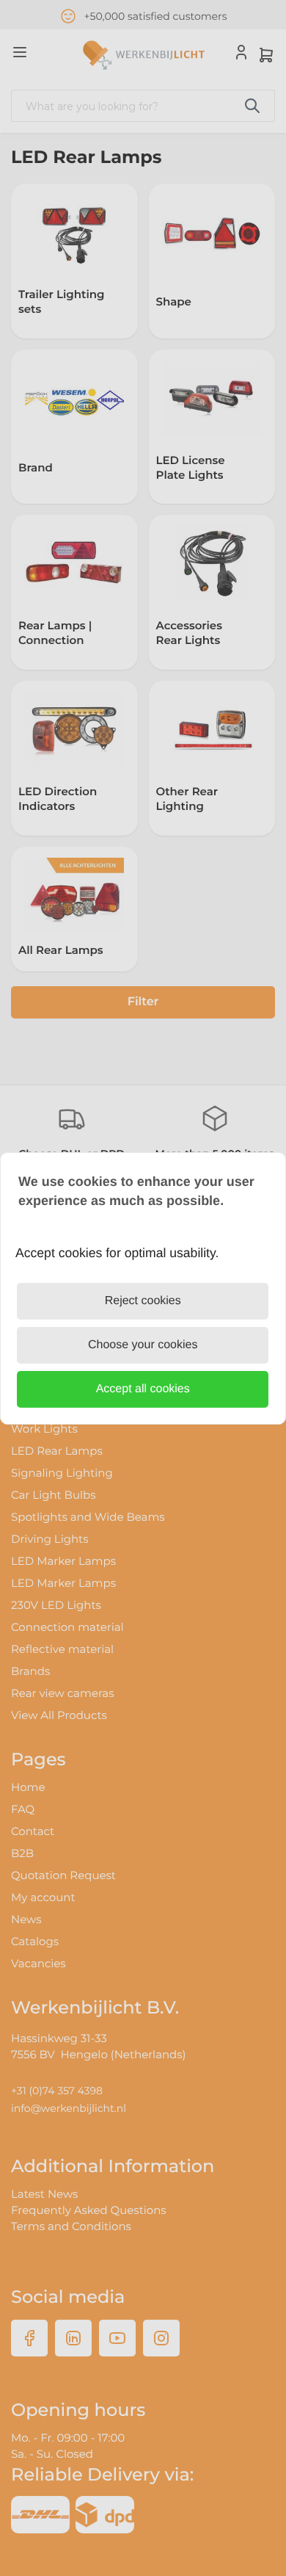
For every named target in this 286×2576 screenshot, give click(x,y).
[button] (143, 1389)
